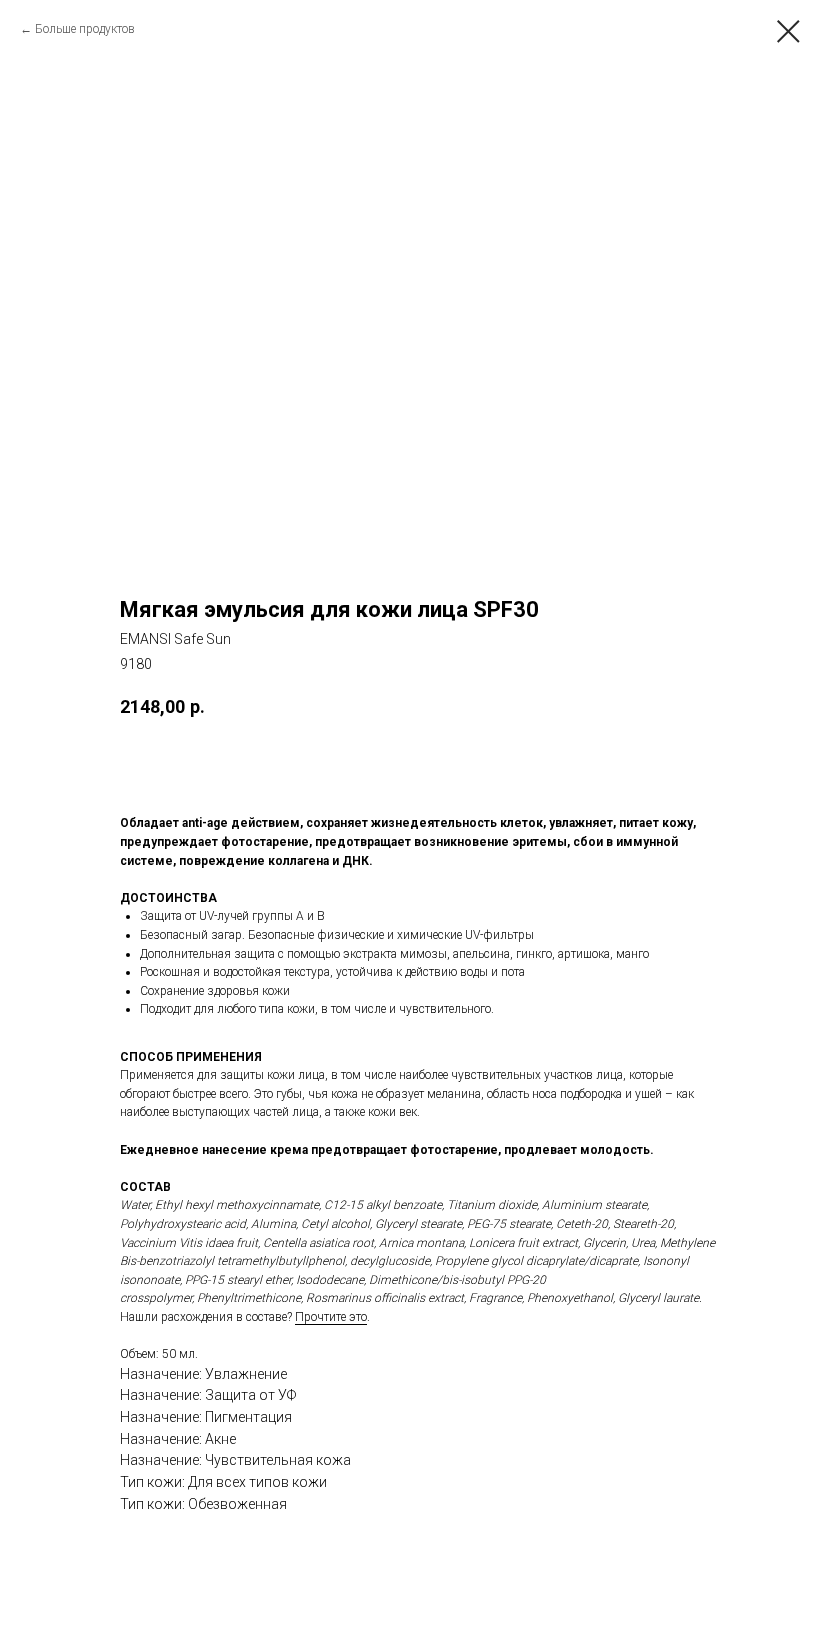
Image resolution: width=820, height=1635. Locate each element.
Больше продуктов (85, 29)
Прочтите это (331, 1317)
